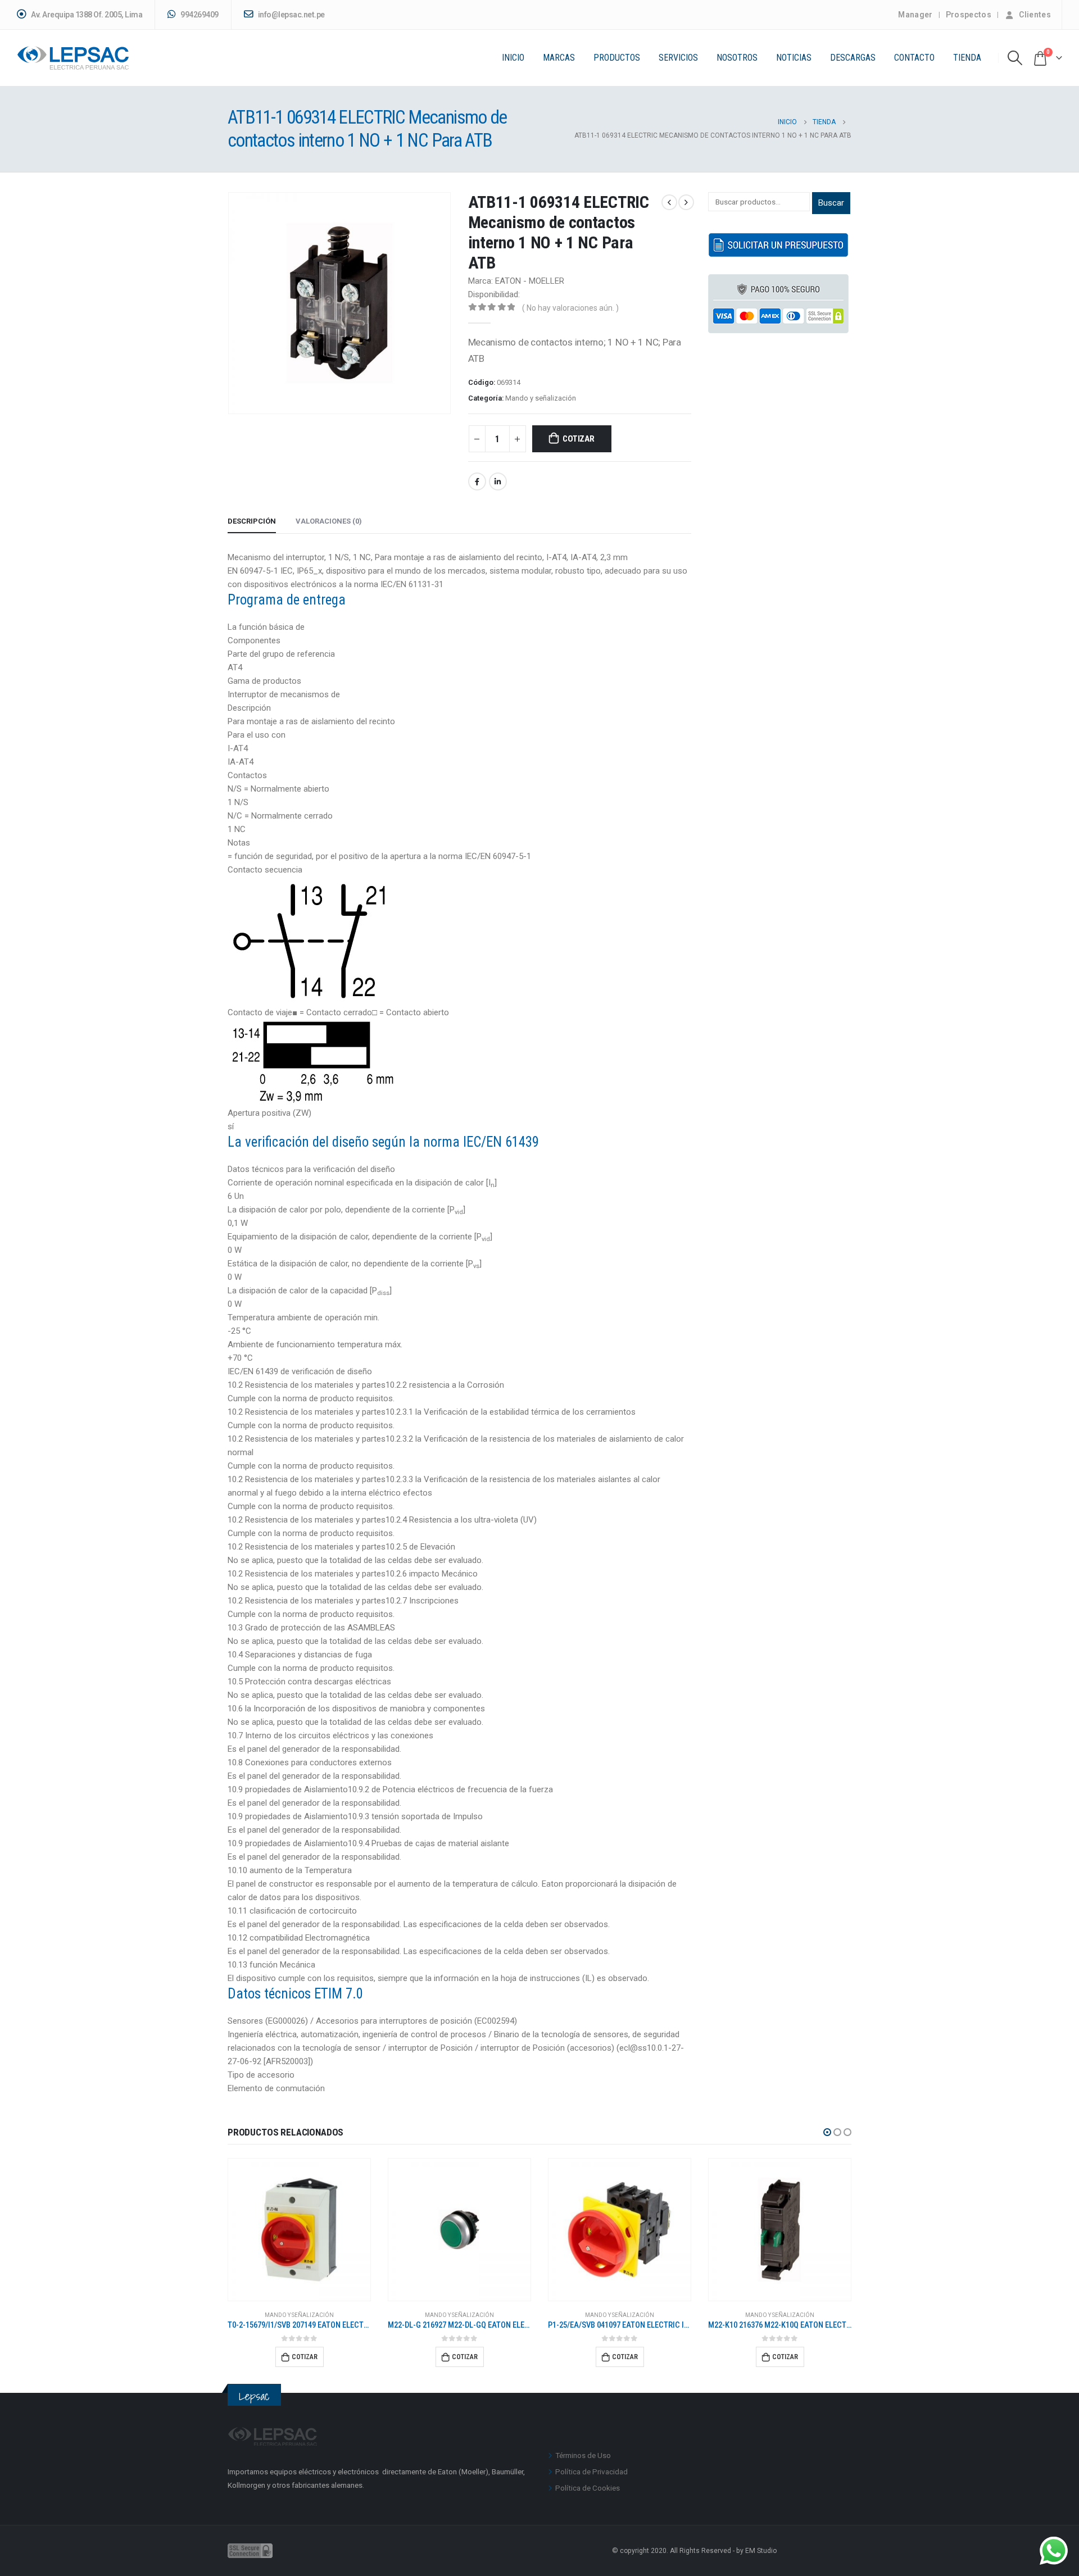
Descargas (853, 58)
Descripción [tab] (252, 521)
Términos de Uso (583, 2455)
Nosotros (737, 58)
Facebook (477, 481)
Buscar (831, 203)
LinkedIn (498, 481)
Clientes (1035, 15)
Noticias (794, 58)
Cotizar (578, 439)
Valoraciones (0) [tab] (329, 521)
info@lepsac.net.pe (291, 15)
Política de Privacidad (591, 2471)
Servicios (678, 58)
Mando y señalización (541, 398)
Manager (915, 15)
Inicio (513, 58)
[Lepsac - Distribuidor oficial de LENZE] (73, 58)
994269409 (199, 15)
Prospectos (969, 15)
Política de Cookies (588, 2488)
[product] (299, 2230)
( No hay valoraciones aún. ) (570, 308)
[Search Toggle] (1015, 58)
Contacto (914, 58)
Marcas (559, 58)
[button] (827, 2132)
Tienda (967, 58)
